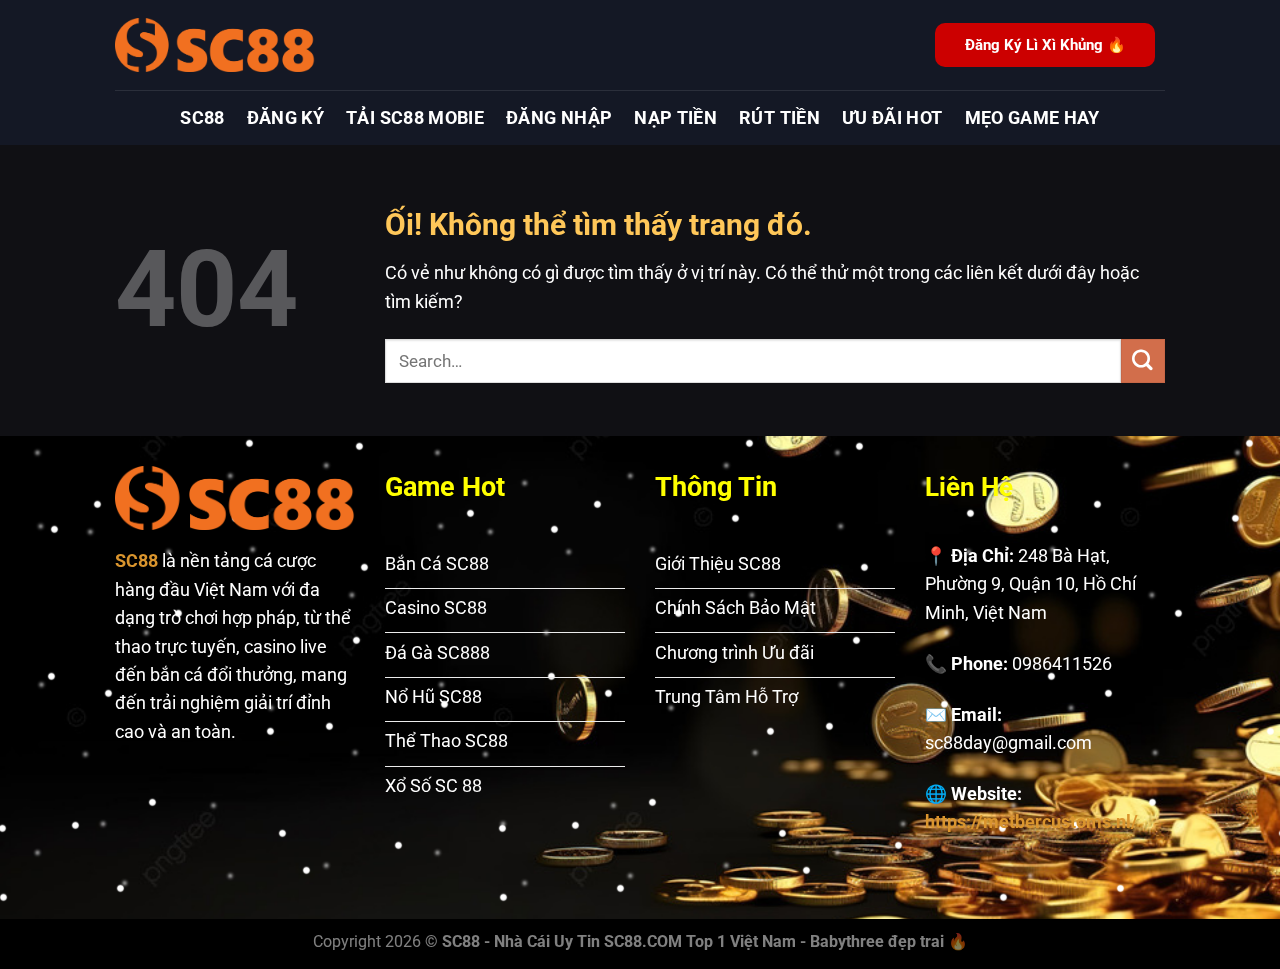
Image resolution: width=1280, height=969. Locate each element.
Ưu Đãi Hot (892, 118)
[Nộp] (1143, 360)
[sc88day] (215, 44)
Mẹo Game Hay (1032, 118)
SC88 (202, 118)
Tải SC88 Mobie (415, 118)
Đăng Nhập (559, 118)
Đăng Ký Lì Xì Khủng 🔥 (1045, 45)
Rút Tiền (779, 118)
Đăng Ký (286, 118)
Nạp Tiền (675, 118)
